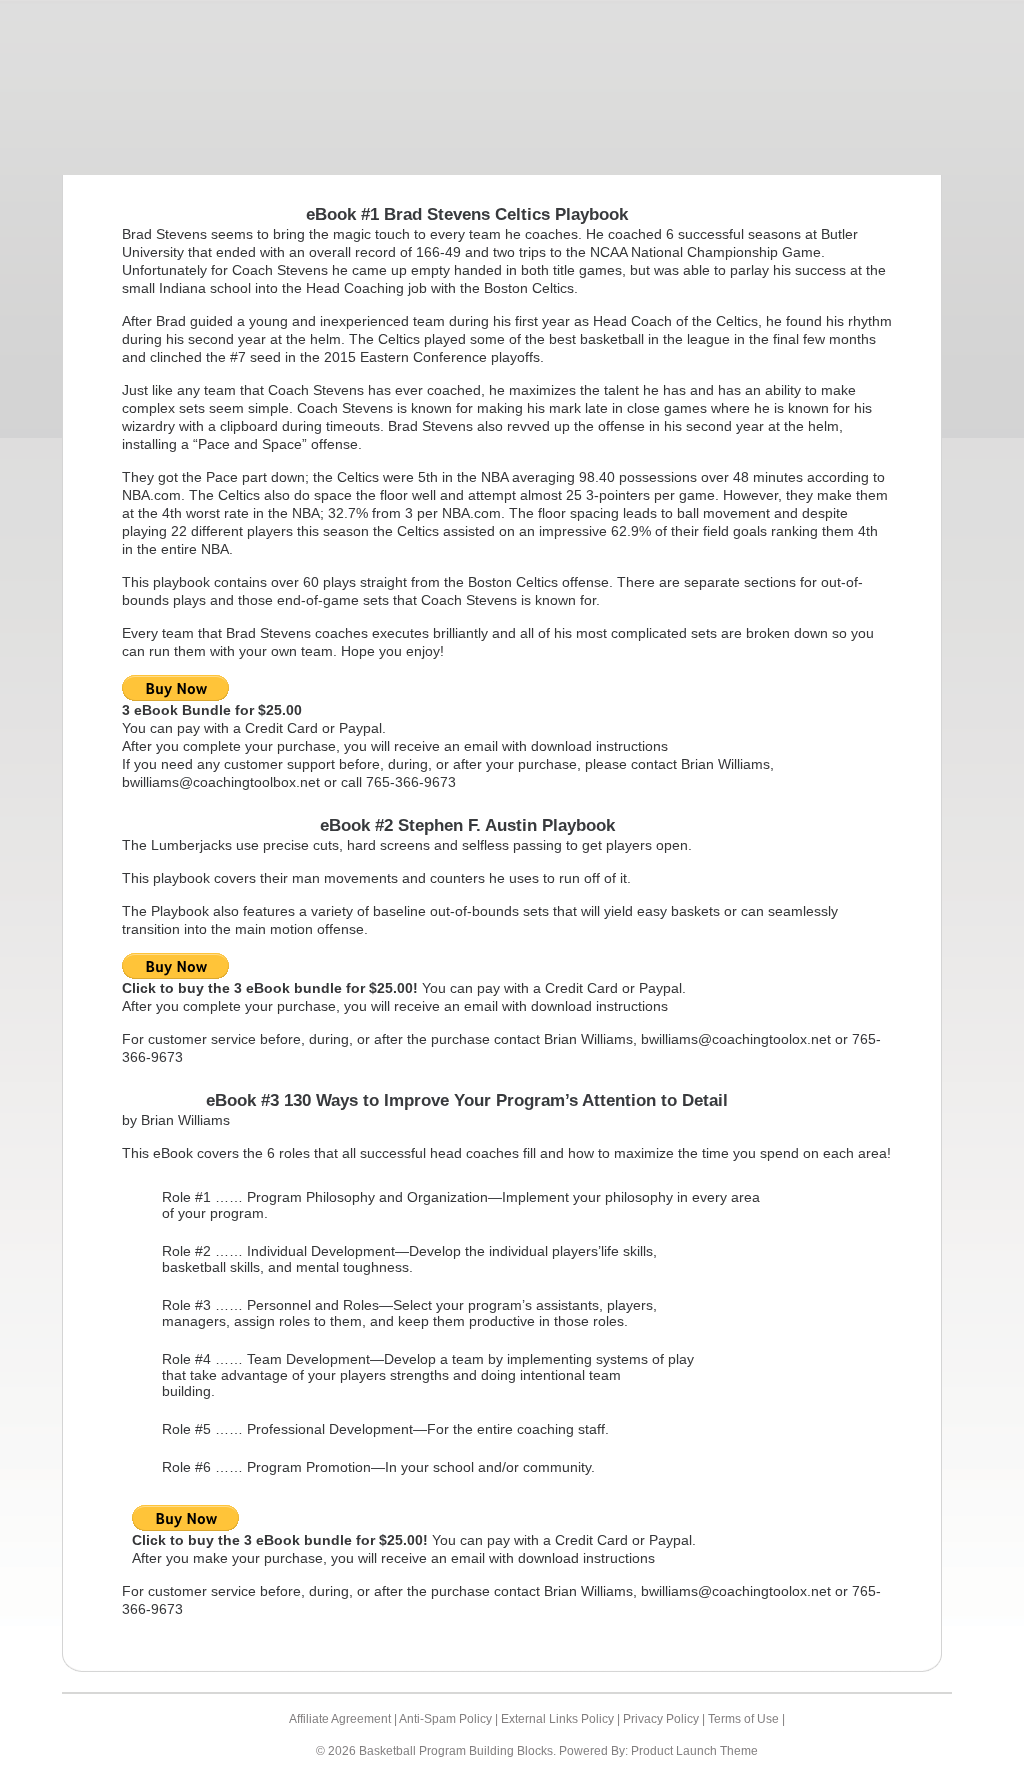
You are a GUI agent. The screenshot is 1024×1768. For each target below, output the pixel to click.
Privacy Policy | (665, 1719)
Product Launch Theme (694, 1751)
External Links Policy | (562, 1719)
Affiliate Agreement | (344, 1719)
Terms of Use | (746, 1719)
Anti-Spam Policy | (450, 1719)
